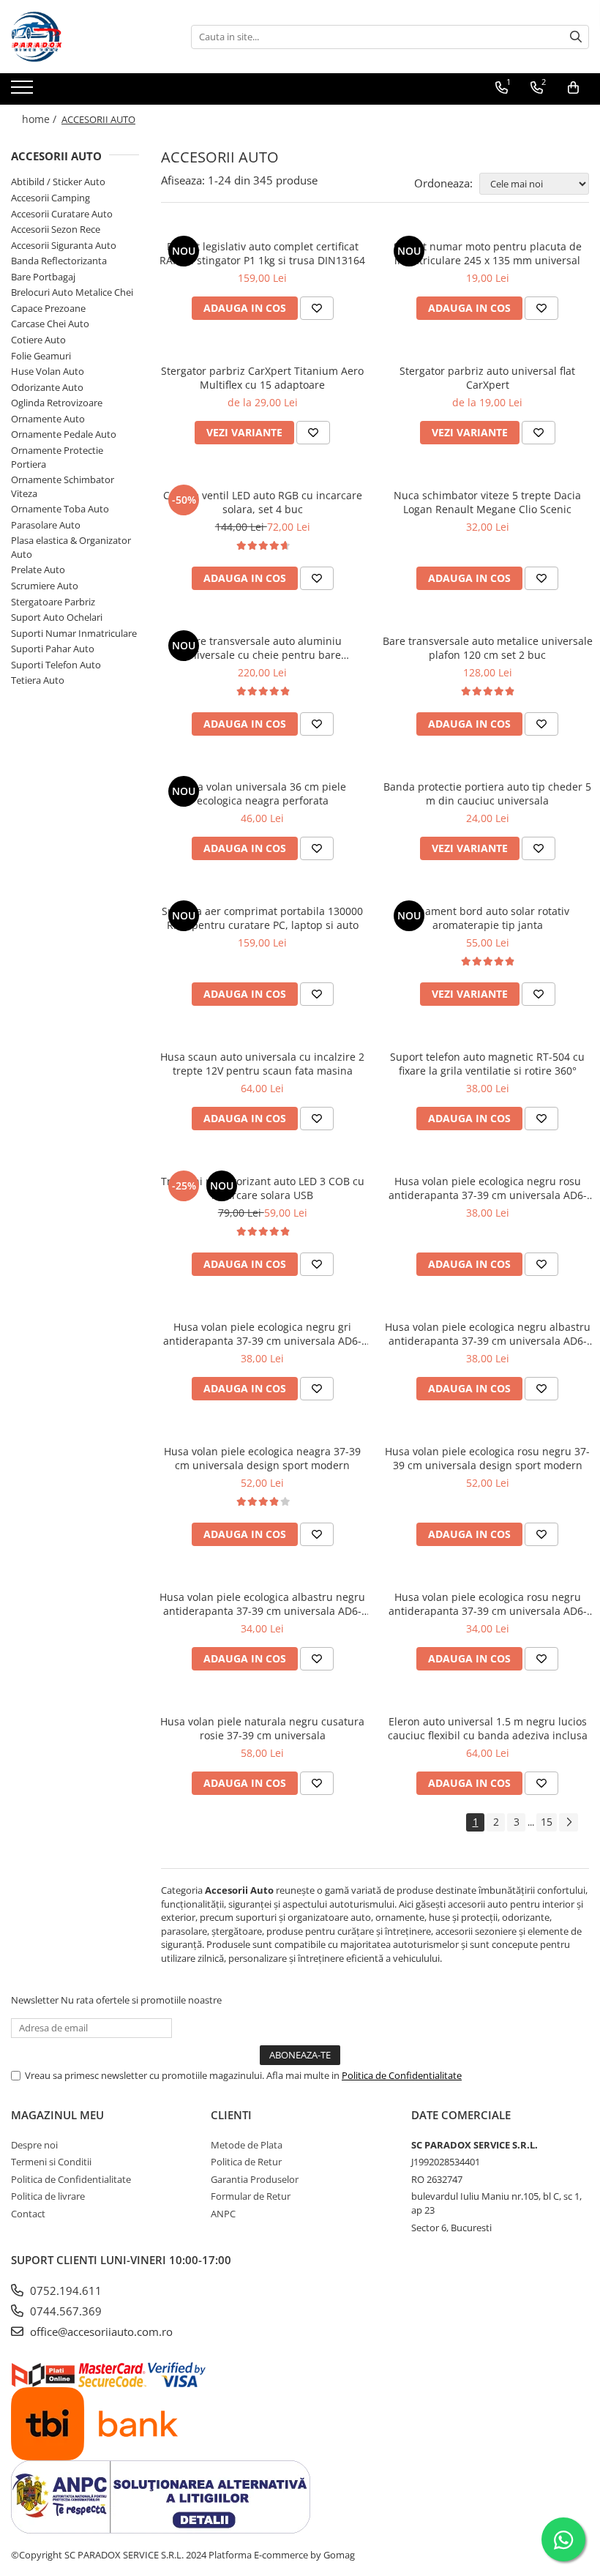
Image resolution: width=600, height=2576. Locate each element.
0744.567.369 (64, 2311)
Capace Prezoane (48, 308)
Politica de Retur (246, 2162)
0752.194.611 (64, 2291)
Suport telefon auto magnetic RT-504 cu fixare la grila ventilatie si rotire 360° (487, 1064)
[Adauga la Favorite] (317, 308)
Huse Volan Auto (48, 371)
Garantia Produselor (255, 2179)
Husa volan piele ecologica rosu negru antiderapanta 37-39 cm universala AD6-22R (488, 1604)
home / (41, 119)
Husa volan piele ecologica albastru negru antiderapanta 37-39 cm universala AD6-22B (262, 1604)
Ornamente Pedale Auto (64, 434)
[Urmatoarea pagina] (569, 1822)
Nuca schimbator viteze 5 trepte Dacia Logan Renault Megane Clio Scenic (487, 502)
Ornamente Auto (48, 419)
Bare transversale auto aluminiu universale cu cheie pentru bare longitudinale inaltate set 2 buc (263, 648)
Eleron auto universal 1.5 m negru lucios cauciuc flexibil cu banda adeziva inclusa (488, 1728)
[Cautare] (576, 37)
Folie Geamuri (41, 356)
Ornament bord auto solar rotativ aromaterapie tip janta (488, 918)
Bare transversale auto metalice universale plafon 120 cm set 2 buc (488, 648)
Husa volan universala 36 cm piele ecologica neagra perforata (262, 794)
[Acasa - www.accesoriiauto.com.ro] (84, 37)
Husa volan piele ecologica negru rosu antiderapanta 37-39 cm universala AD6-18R (488, 1188)
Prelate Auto (38, 570)
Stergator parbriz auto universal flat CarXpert (487, 378)
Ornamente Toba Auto (60, 509)
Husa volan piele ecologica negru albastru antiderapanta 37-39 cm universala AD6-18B (488, 1334)
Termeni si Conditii (51, 2162)
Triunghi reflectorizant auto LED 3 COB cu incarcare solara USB (263, 1188)
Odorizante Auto (47, 387)
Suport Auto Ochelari (57, 617)
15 (547, 1822)
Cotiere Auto (38, 340)
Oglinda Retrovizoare (57, 403)
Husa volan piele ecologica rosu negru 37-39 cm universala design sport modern (487, 1458)
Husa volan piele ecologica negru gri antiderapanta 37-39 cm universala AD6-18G (262, 1334)
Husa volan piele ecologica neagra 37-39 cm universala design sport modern (262, 1458)
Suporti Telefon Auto (56, 665)
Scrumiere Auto (45, 586)
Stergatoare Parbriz (53, 602)
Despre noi (34, 2145)
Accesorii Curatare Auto (62, 214)
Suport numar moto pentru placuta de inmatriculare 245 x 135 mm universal (488, 253)
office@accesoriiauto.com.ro (100, 2332)
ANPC (223, 2214)
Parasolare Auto (46, 525)
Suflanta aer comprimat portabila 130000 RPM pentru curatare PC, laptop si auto (262, 918)
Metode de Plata (247, 2145)
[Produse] (24, 92)
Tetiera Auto (38, 680)
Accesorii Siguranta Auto (64, 245)
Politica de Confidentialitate (402, 2075)
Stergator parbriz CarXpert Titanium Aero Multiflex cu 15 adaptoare (262, 378)
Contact (28, 2214)
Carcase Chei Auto (50, 324)
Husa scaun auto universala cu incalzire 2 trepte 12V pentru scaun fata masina (262, 1064)
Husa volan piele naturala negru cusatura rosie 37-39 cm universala (262, 1728)
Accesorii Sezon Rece (56, 229)
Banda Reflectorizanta (59, 261)
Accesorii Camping (50, 198)
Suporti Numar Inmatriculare (74, 633)
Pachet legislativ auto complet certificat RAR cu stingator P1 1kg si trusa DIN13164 (262, 253)
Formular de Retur (251, 2196)
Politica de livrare (48, 2196)
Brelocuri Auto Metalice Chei (72, 292)
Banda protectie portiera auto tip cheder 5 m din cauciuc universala (487, 794)
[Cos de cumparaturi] (573, 88)
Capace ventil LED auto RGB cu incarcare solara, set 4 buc (263, 502)
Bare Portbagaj (43, 277)
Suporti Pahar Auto (53, 649)
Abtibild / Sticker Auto (58, 182)
